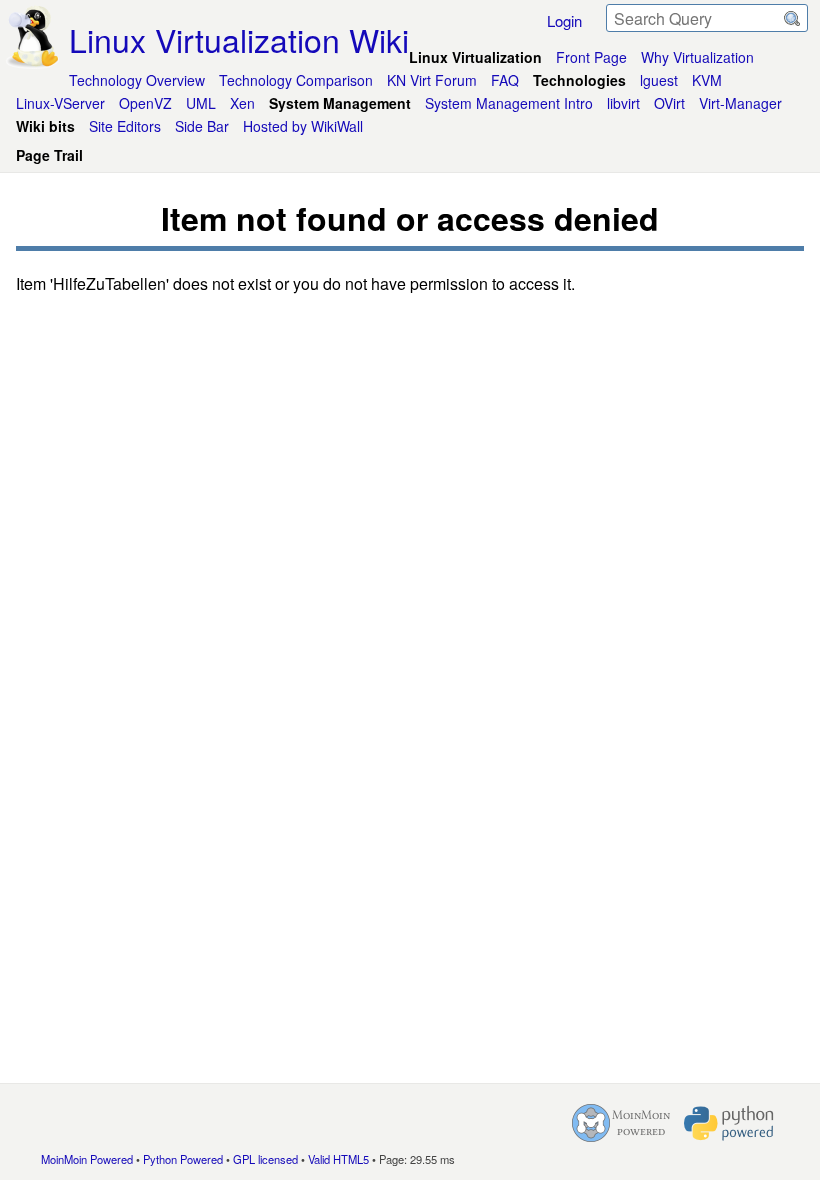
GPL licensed (265, 1159)
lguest (659, 80)
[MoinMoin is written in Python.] (729, 1123)
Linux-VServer (60, 103)
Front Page (591, 57)
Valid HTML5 (338, 1159)
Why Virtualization (697, 57)
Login (564, 20)
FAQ (505, 80)
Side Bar (202, 126)
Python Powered (183, 1159)
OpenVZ (145, 103)
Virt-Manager (740, 103)
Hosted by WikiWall (303, 126)
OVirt (669, 103)
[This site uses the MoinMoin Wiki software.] (621, 1123)
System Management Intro (509, 103)
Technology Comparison (296, 80)
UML (201, 103)
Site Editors (125, 126)
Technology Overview (137, 80)
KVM (707, 80)
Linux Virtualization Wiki (239, 39)
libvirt (623, 103)
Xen (242, 103)
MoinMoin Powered (87, 1159)
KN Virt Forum (432, 80)
